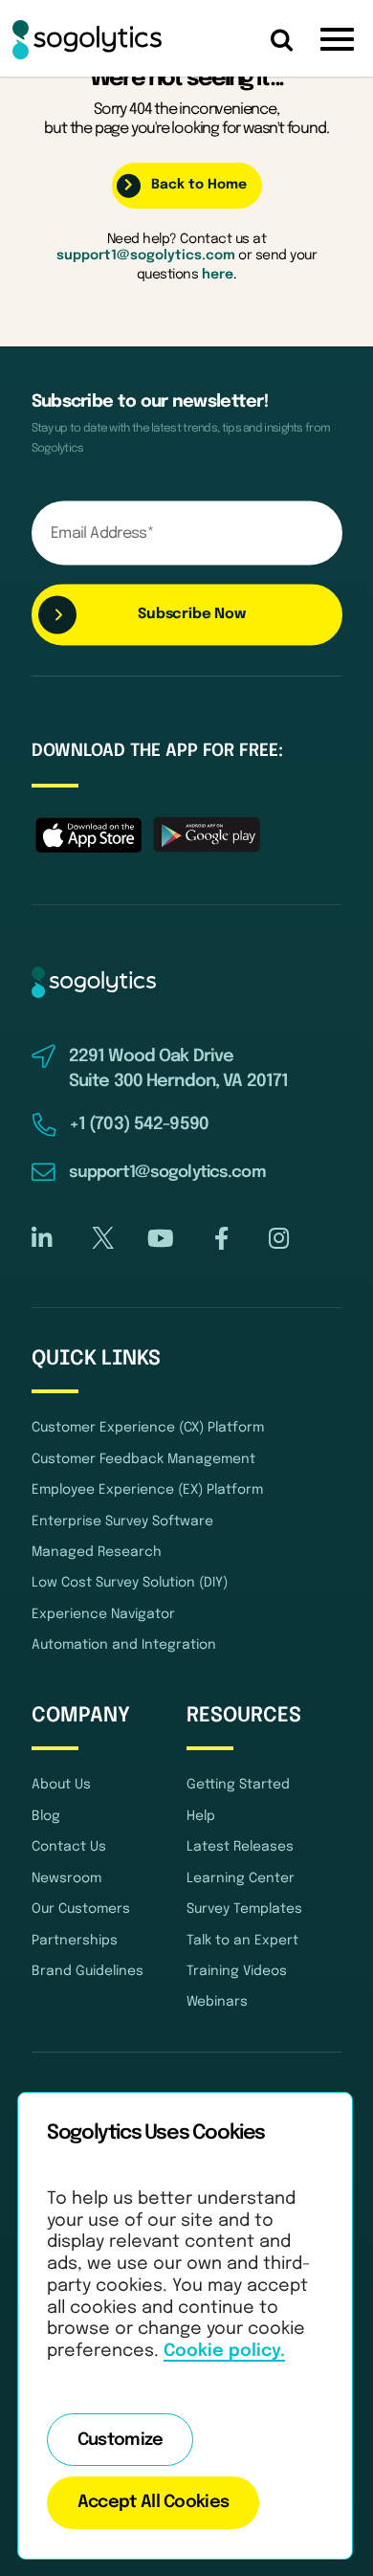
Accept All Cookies (153, 2502)
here (218, 275)
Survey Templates (244, 1909)
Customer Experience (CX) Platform (148, 1428)
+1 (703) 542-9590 (139, 1124)
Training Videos (237, 1971)
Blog (46, 1816)
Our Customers (81, 1909)
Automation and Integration (124, 1645)
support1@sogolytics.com (146, 255)
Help (201, 1816)
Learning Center (241, 1878)
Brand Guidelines (88, 1971)
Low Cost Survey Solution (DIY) (130, 1583)
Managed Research (97, 1552)
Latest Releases (240, 1847)
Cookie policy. (224, 2351)
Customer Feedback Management (143, 1459)
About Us (61, 1785)
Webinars (217, 2002)
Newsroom (66, 1878)
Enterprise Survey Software (122, 1521)
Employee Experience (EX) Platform (147, 1490)
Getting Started (238, 1785)
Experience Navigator (103, 1614)
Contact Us (69, 1847)
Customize (121, 2440)
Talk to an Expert (242, 1941)
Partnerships (75, 1941)
